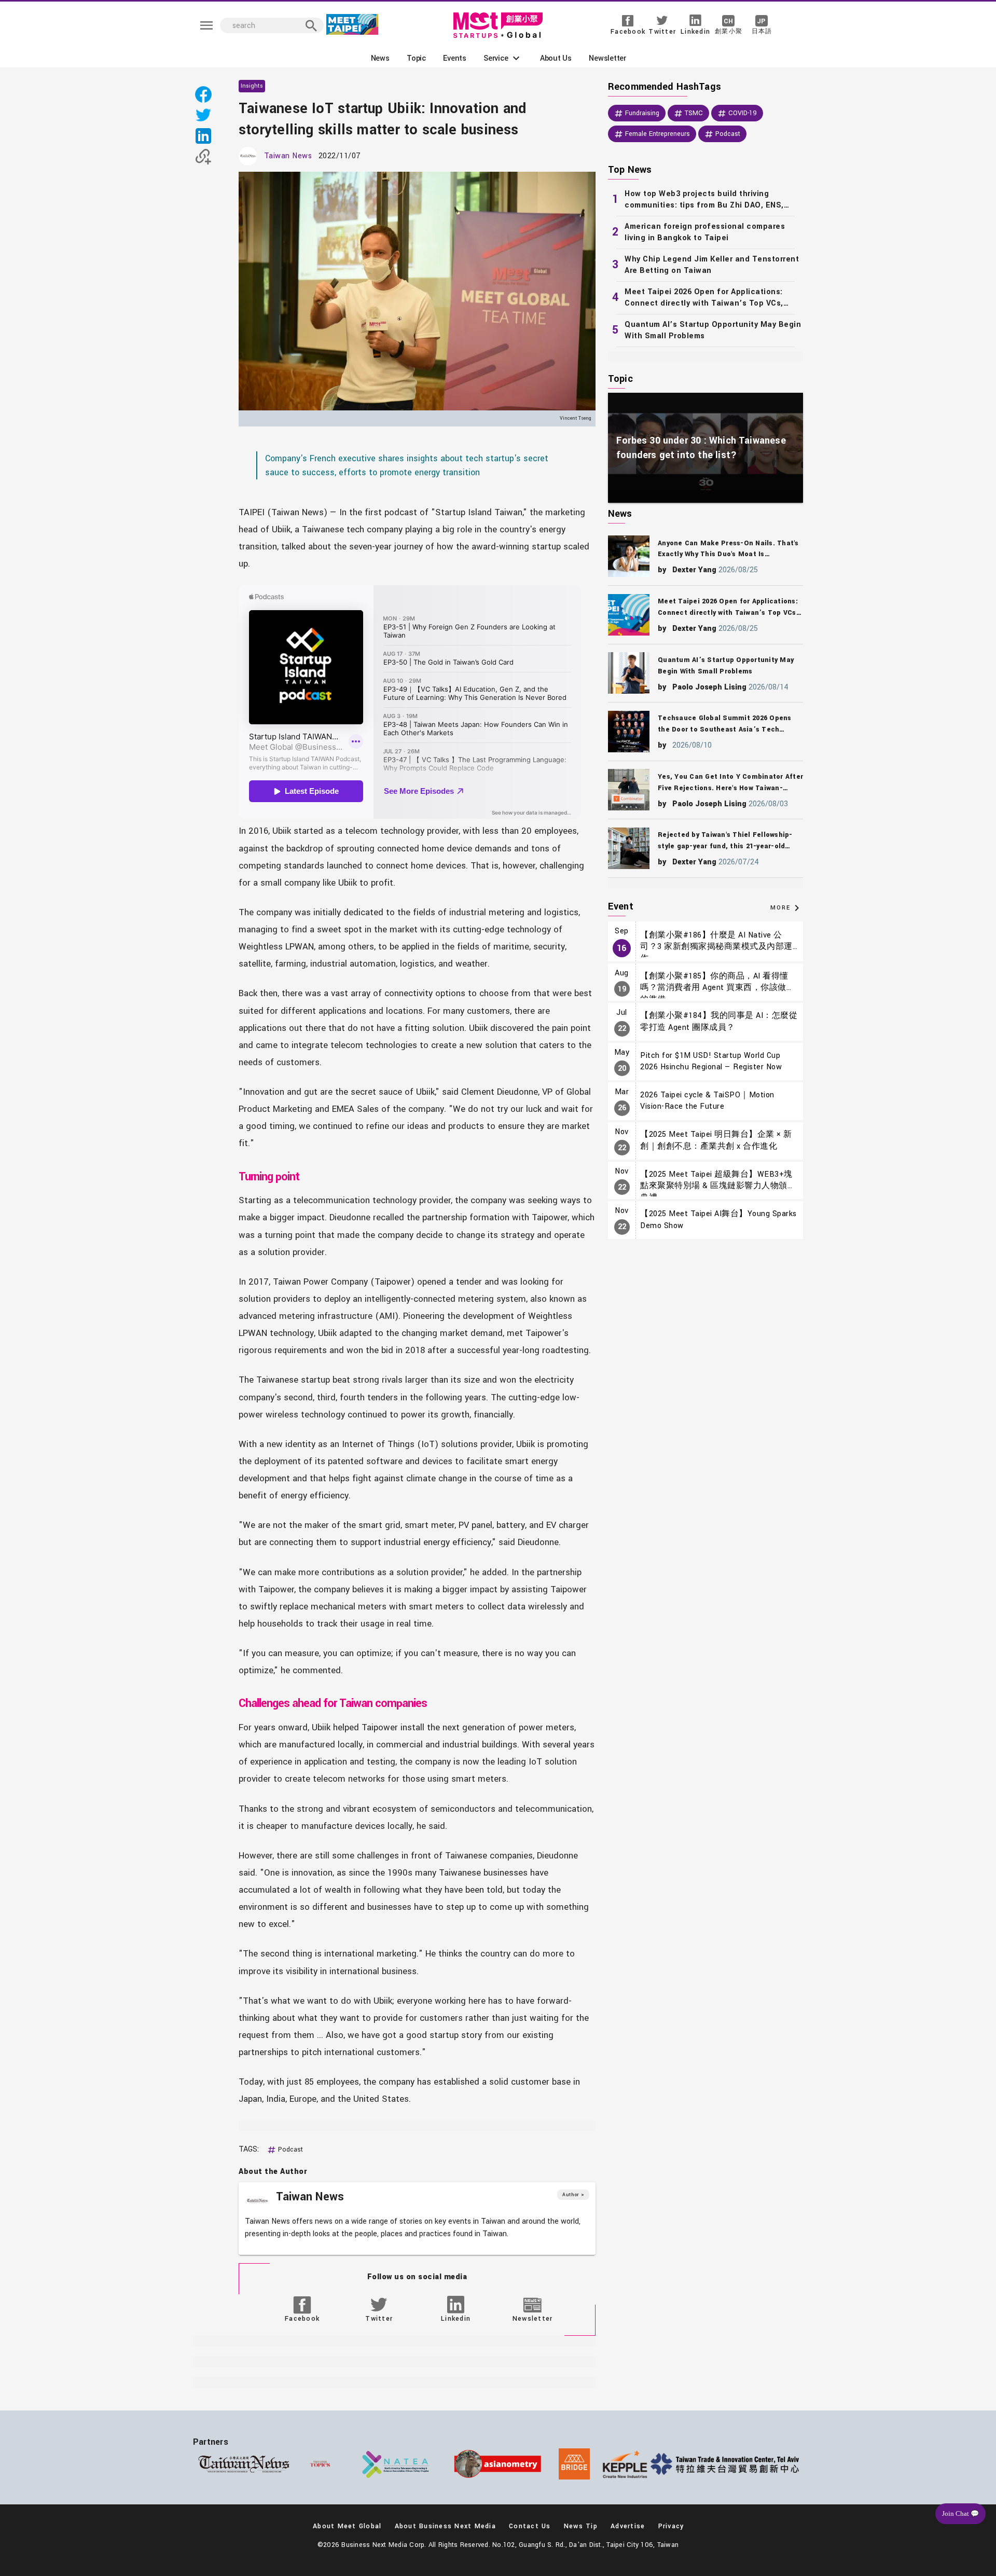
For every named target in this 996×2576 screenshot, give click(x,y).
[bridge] (574, 2464)
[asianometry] (498, 2464)
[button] (503, 58)
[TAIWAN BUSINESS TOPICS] (320, 2464)
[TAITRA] (727, 2464)
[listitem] (706, 200)
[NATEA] (396, 2464)
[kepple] (625, 2464)
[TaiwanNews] (244, 2464)
